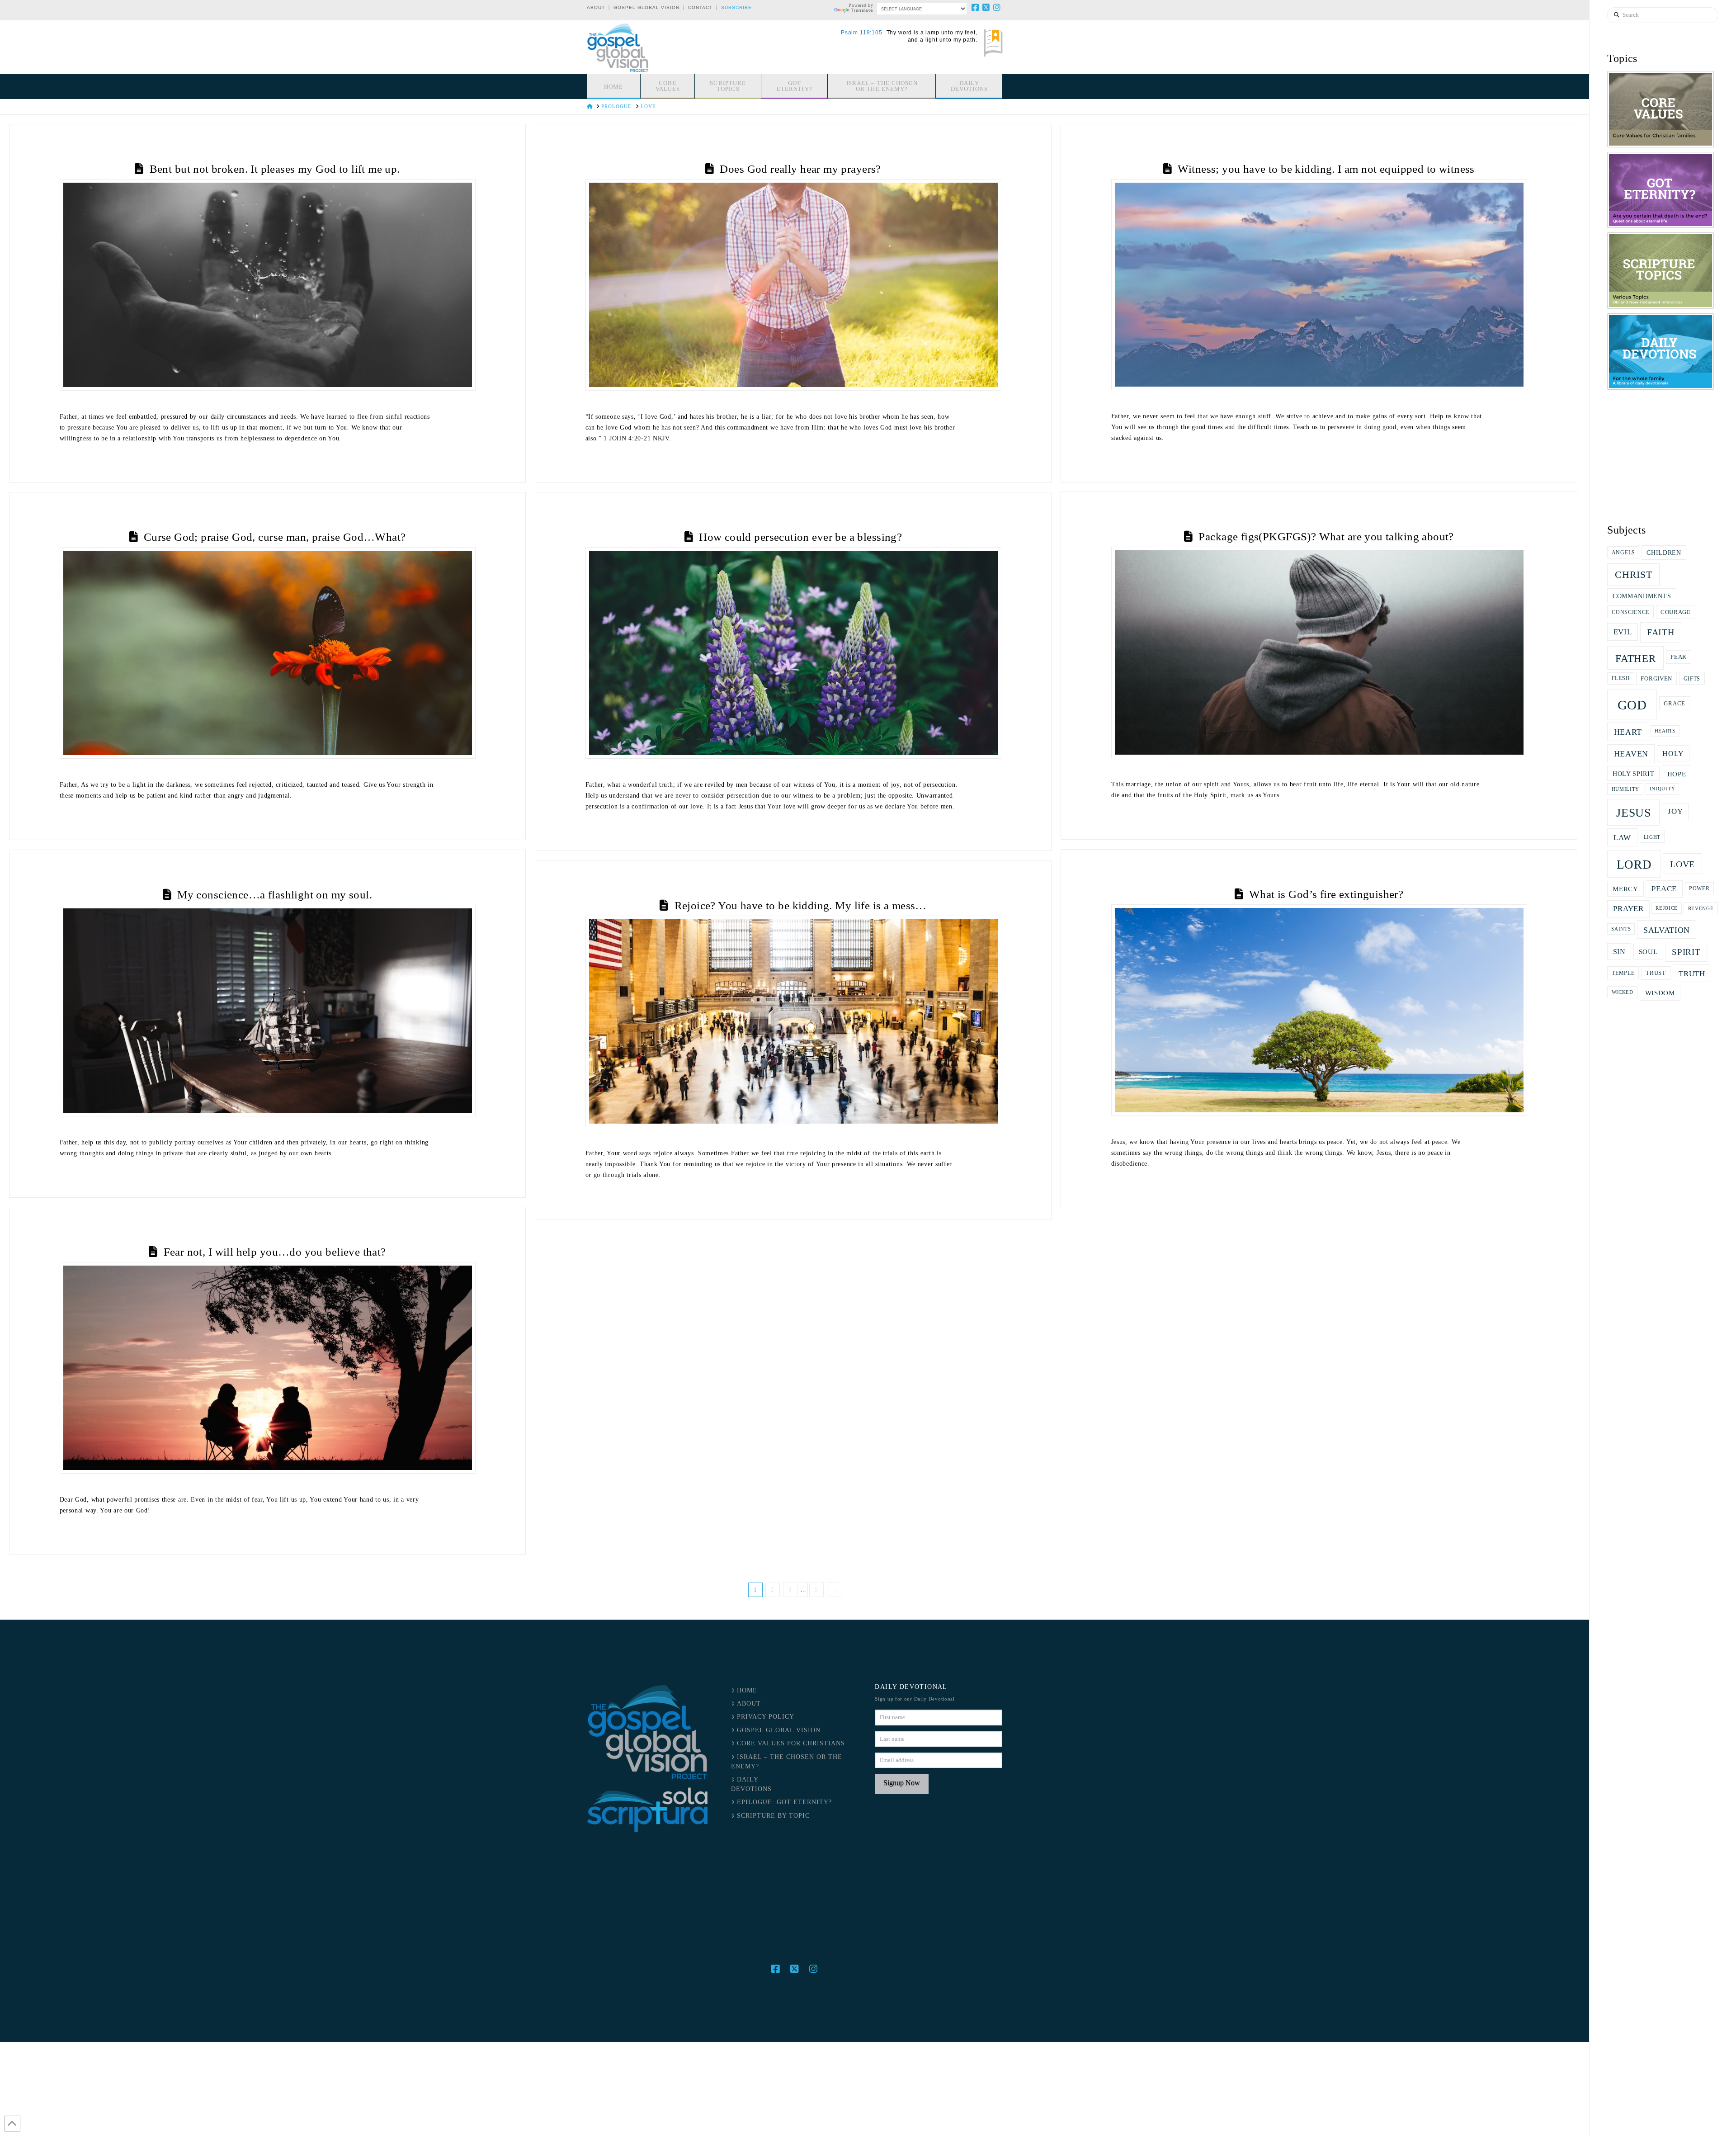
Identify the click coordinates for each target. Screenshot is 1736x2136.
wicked (1623, 992)
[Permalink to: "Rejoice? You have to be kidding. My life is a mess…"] (793, 1021)
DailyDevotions (751, 1784)
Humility (1626, 789)
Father (1635, 658)
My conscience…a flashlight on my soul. (275, 895)
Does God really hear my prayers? (800, 169)
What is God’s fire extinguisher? (1326, 894)
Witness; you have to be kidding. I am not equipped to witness (1326, 169)
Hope (1677, 774)
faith (1661, 632)
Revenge (1701, 908)
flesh (1621, 678)
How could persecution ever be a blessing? (800, 537)
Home (747, 1690)
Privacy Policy (766, 1717)
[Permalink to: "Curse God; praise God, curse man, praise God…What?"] (268, 653)
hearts (1665, 731)
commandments (1642, 596)
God (1632, 705)
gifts (1692, 679)
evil (1623, 632)
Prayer (1628, 909)
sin (1619, 952)
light (1652, 837)
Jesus (1634, 813)
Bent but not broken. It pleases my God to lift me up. (275, 169)
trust (1656, 973)
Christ (1633, 575)
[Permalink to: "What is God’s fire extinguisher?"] (1319, 1010)
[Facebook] (976, 7)
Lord (1634, 865)
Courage (1676, 612)
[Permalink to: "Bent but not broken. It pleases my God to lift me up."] (268, 285)
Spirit (1686, 952)
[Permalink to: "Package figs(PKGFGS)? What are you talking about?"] (1319, 652)
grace (1675, 703)
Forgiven (1656, 679)
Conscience (1630, 612)
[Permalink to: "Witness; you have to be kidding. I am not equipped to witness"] (1319, 285)
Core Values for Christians (791, 1743)
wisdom (1660, 993)
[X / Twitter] (986, 7)
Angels (1623, 553)
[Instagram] (997, 7)
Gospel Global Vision (646, 7)
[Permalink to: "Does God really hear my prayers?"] (793, 285)
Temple (1623, 973)
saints (1621, 929)
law (1622, 837)
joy (1675, 811)
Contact (700, 7)
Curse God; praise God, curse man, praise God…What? (275, 537)
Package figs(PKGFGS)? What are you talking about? (1326, 536)
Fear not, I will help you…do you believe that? (275, 1252)
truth (1692, 974)
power (1699, 888)
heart (1628, 732)
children (1664, 553)
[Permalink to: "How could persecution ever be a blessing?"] (793, 653)
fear (1679, 657)
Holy (1673, 754)
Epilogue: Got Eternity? (784, 1802)
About (596, 7)
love (1682, 864)
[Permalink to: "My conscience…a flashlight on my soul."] (268, 1011)
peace (1664, 889)
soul (1648, 952)
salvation (1667, 930)
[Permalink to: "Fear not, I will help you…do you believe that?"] (268, 1368)
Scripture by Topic (773, 1816)
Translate (862, 10)
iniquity (1663, 789)
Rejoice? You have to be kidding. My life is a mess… (801, 905)
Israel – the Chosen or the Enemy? (786, 1762)
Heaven (1631, 754)
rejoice (1667, 908)
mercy (1625, 889)
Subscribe (736, 7)
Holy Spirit (1634, 774)
